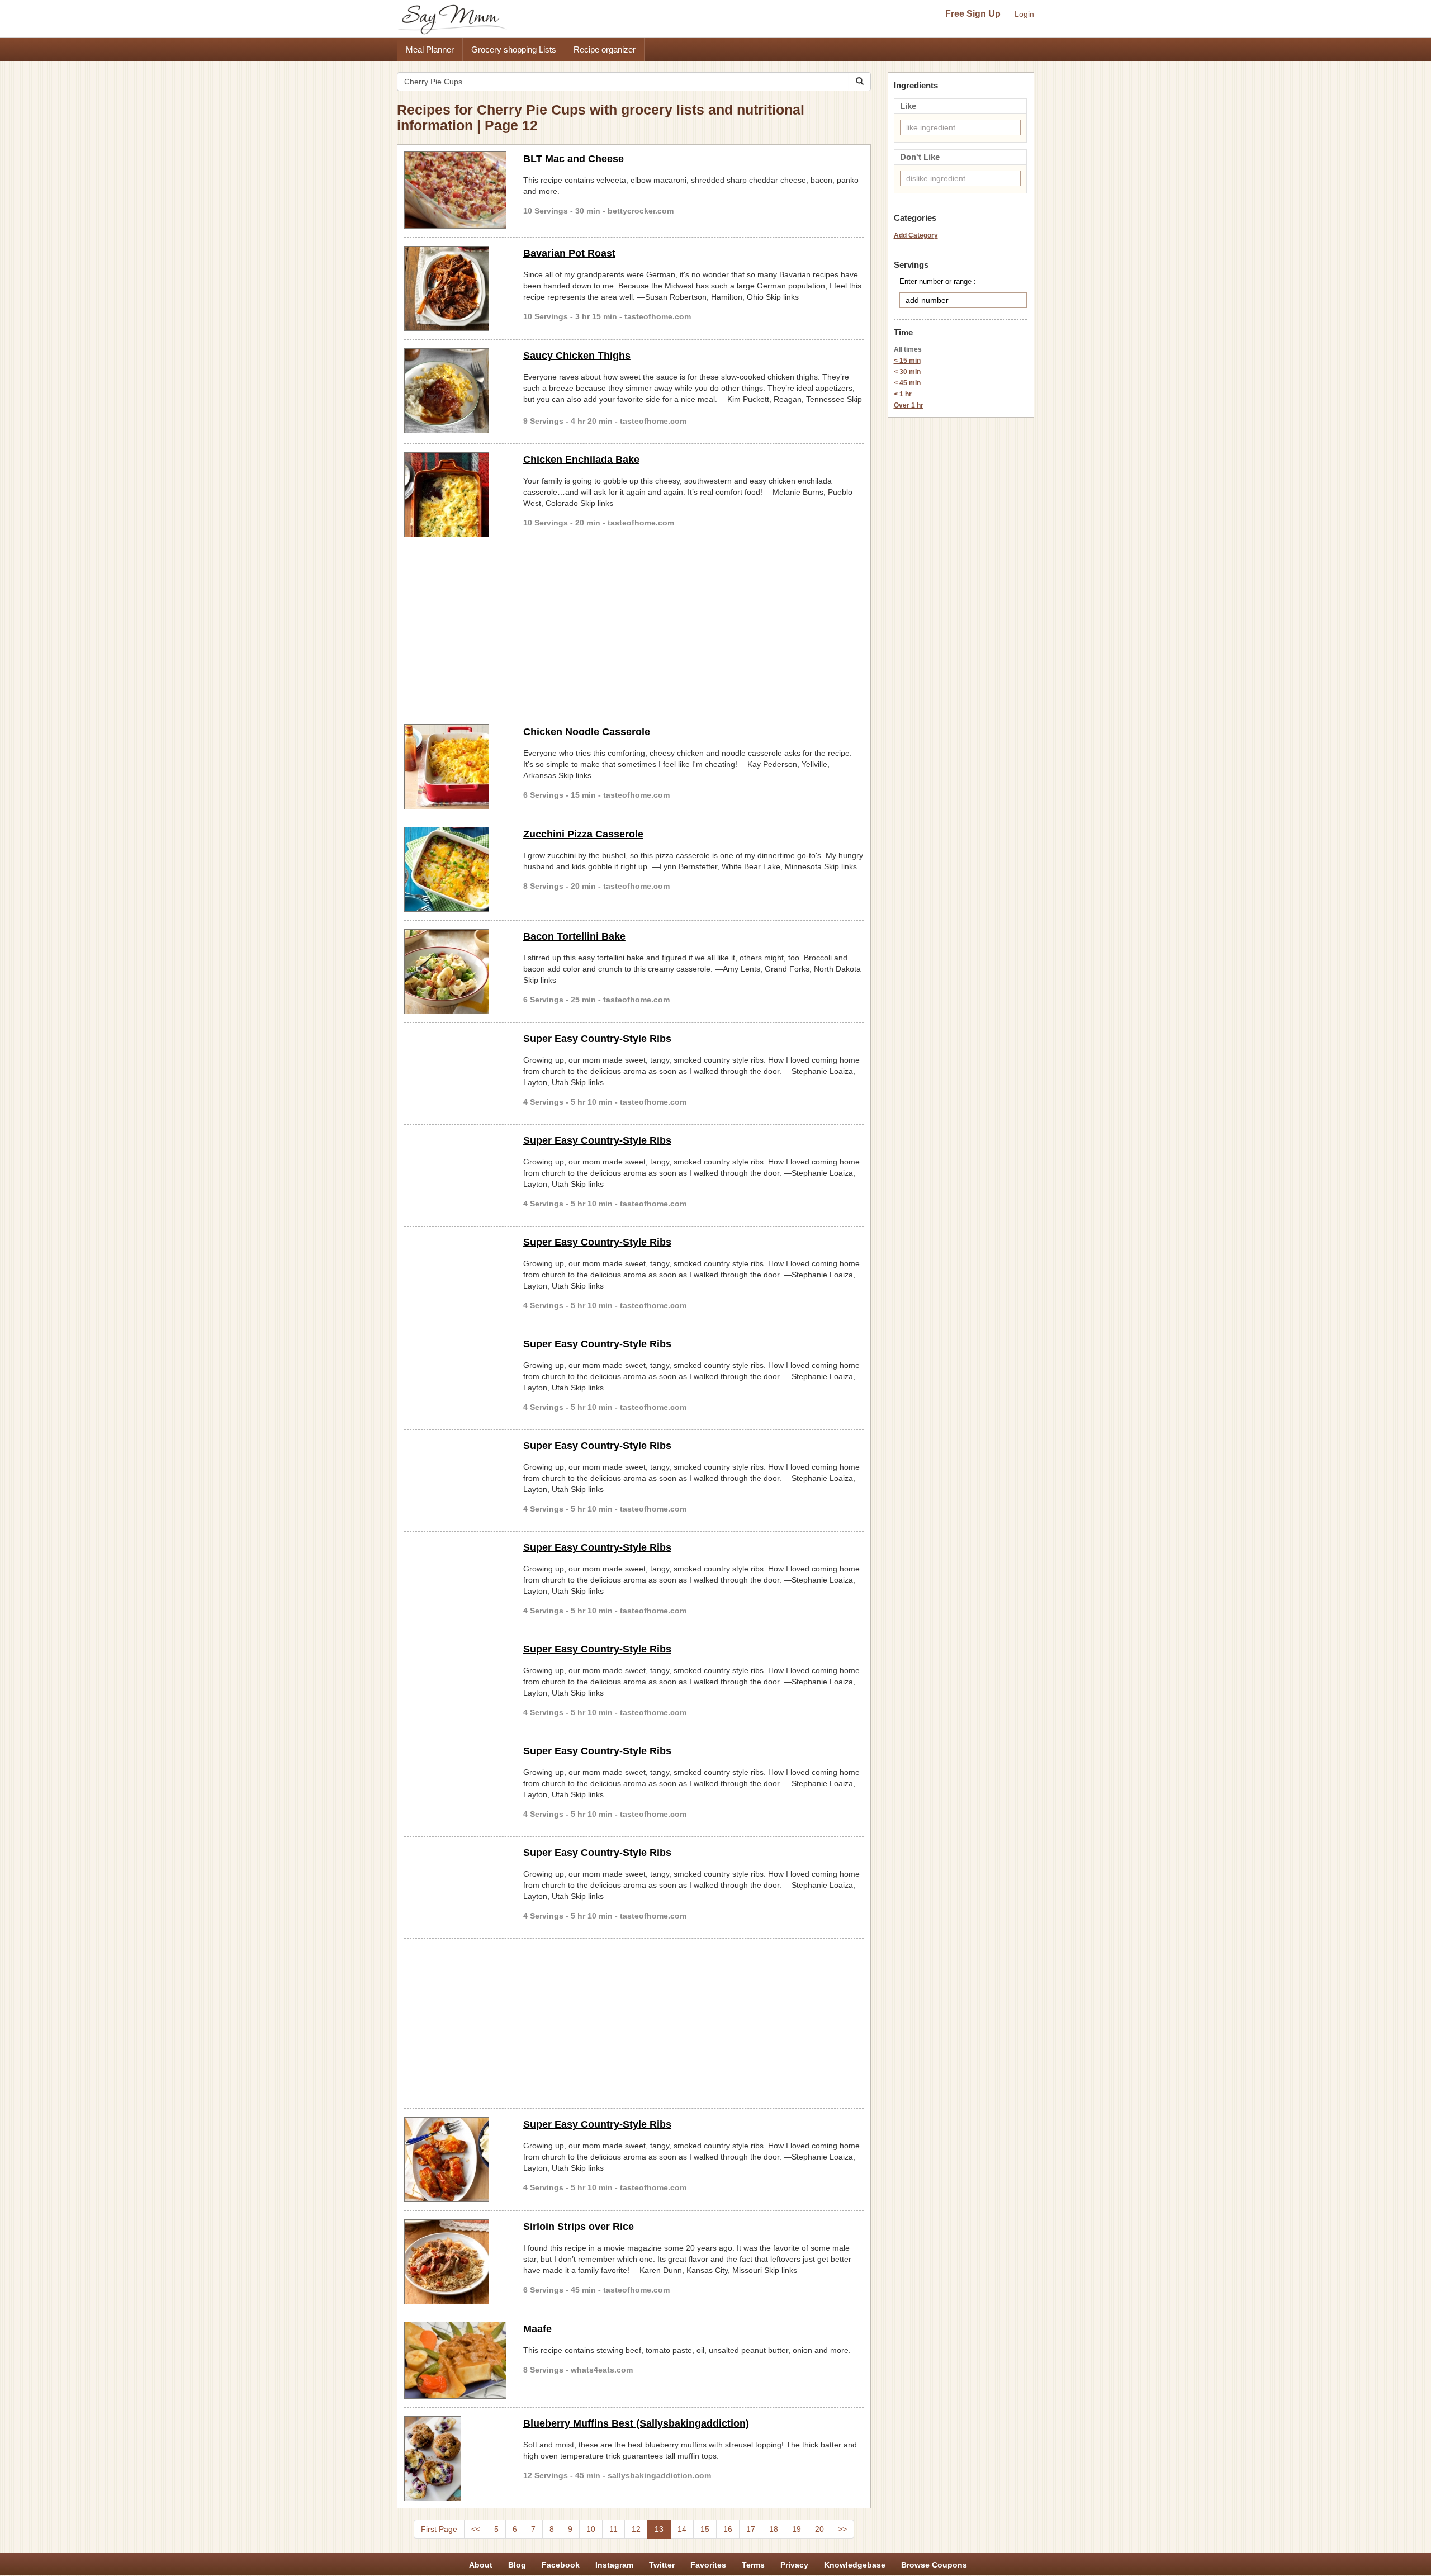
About (481, 2565)
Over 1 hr (909, 405)
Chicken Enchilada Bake (581, 460)
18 (774, 2529)
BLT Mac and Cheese (574, 159)
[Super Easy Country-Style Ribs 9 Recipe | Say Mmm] (455, 2160)
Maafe (537, 2329)
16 (728, 2529)
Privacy (794, 2565)
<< (476, 2529)
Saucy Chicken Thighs (577, 356)
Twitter (662, 2565)
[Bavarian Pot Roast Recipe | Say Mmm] (455, 288)
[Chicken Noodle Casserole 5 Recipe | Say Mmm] (455, 767)
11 (613, 2529)
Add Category (916, 235)
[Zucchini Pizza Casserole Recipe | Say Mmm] (455, 869)
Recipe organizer (605, 49)
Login (1024, 14)
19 (797, 2529)
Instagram (614, 2565)
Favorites (708, 2565)
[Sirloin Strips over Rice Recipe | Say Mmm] (455, 2262)
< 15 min (907, 361)
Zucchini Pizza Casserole (583, 834)
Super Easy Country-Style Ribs (597, 1039)
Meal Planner (430, 49)
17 (751, 2529)
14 (682, 2529)
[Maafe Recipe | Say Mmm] (455, 2360)
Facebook (561, 2565)
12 (636, 2529)
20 (819, 2529)
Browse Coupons (934, 2565)
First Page (439, 2529)
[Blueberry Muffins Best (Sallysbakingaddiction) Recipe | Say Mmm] (455, 2459)
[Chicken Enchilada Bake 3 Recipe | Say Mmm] (455, 495)
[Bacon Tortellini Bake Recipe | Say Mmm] (455, 972)
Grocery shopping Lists (514, 49)
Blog (517, 2565)
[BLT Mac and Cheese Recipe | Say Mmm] (455, 190)
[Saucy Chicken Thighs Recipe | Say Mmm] (455, 391)
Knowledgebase (855, 2565)
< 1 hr (903, 394)
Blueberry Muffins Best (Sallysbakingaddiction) (636, 2423)
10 (591, 2529)
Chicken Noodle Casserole (587, 732)
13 (659, 2529)
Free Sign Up (973, 14)
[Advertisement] (634, 629)
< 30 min (907, 372)
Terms (753, 2565)
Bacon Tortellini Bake (574, 936)
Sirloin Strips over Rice (579, 2227)
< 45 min (907, 383)
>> (842, 2529)
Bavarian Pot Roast (569, 253)
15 (705, 2529)
